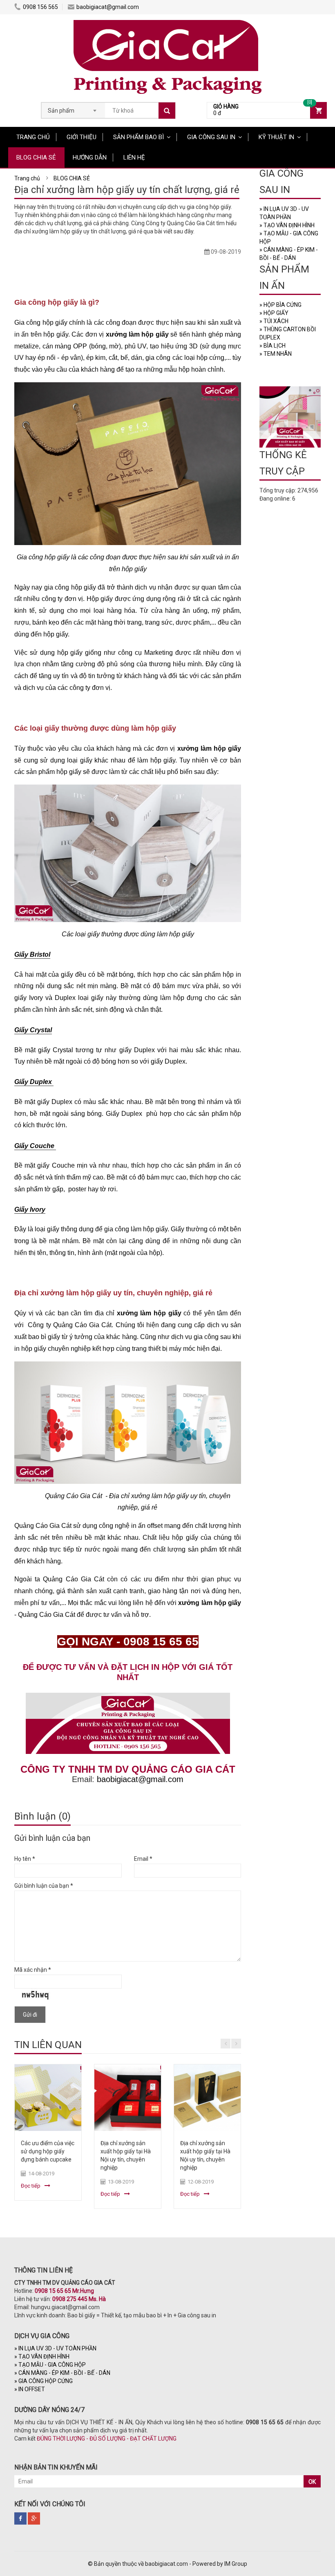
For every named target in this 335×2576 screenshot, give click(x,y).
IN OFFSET (30, 2389)
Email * (143, 1859)
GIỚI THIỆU (82, 137)
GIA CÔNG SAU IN (211, 137)
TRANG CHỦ (33, 137)
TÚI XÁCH (274, 321)
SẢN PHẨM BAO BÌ (138, 137)
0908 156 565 (40, 7)
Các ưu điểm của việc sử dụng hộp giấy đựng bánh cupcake (48, 2151)
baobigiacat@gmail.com (108, 7)
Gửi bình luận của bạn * (44, 1886)
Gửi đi (30, 2015)
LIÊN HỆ (134, 157)
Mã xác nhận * (33, 1970)
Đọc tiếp (31, 2186)
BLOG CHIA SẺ (36, 157)
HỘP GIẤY (274, 313)
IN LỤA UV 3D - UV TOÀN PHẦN (55, 2348)
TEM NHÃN (276, 354)
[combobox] (73, 108)
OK (312, 2482)
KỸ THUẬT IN (276, 137)
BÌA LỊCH (272, 346)
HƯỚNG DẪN (90, 157)
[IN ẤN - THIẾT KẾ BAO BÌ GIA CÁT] (167, 22)
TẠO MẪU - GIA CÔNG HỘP (50, 2365)
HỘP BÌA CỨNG (280, 305)
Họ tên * (25, 1859)
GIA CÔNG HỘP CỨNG (44, 2381)
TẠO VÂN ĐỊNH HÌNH (287, 225)
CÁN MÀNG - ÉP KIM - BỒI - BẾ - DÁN (62, 2373)
